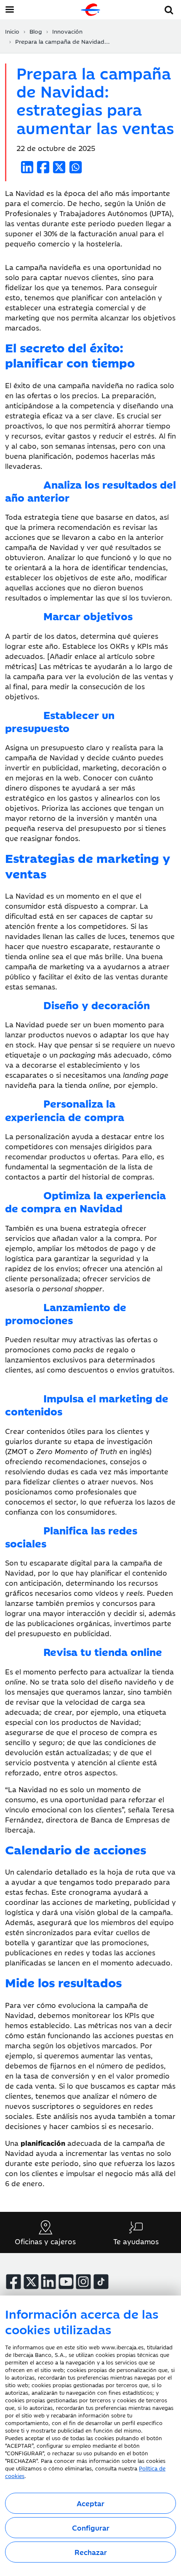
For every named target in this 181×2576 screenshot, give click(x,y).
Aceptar (90, 2503)
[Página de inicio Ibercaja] (90, 10)
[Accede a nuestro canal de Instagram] (83, 2282)
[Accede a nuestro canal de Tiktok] (101, 2282)
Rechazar (91, 2552)
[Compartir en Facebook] (43, 167)
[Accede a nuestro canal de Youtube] (66, 2282)
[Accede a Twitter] (31, 2282)
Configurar (91, 2528)
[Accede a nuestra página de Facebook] (13, 2282)
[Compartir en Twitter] (59, 167)
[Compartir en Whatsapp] (76, 167)
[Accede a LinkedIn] (48, 2282)
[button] (169, 9)
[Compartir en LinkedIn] (27, 167)
